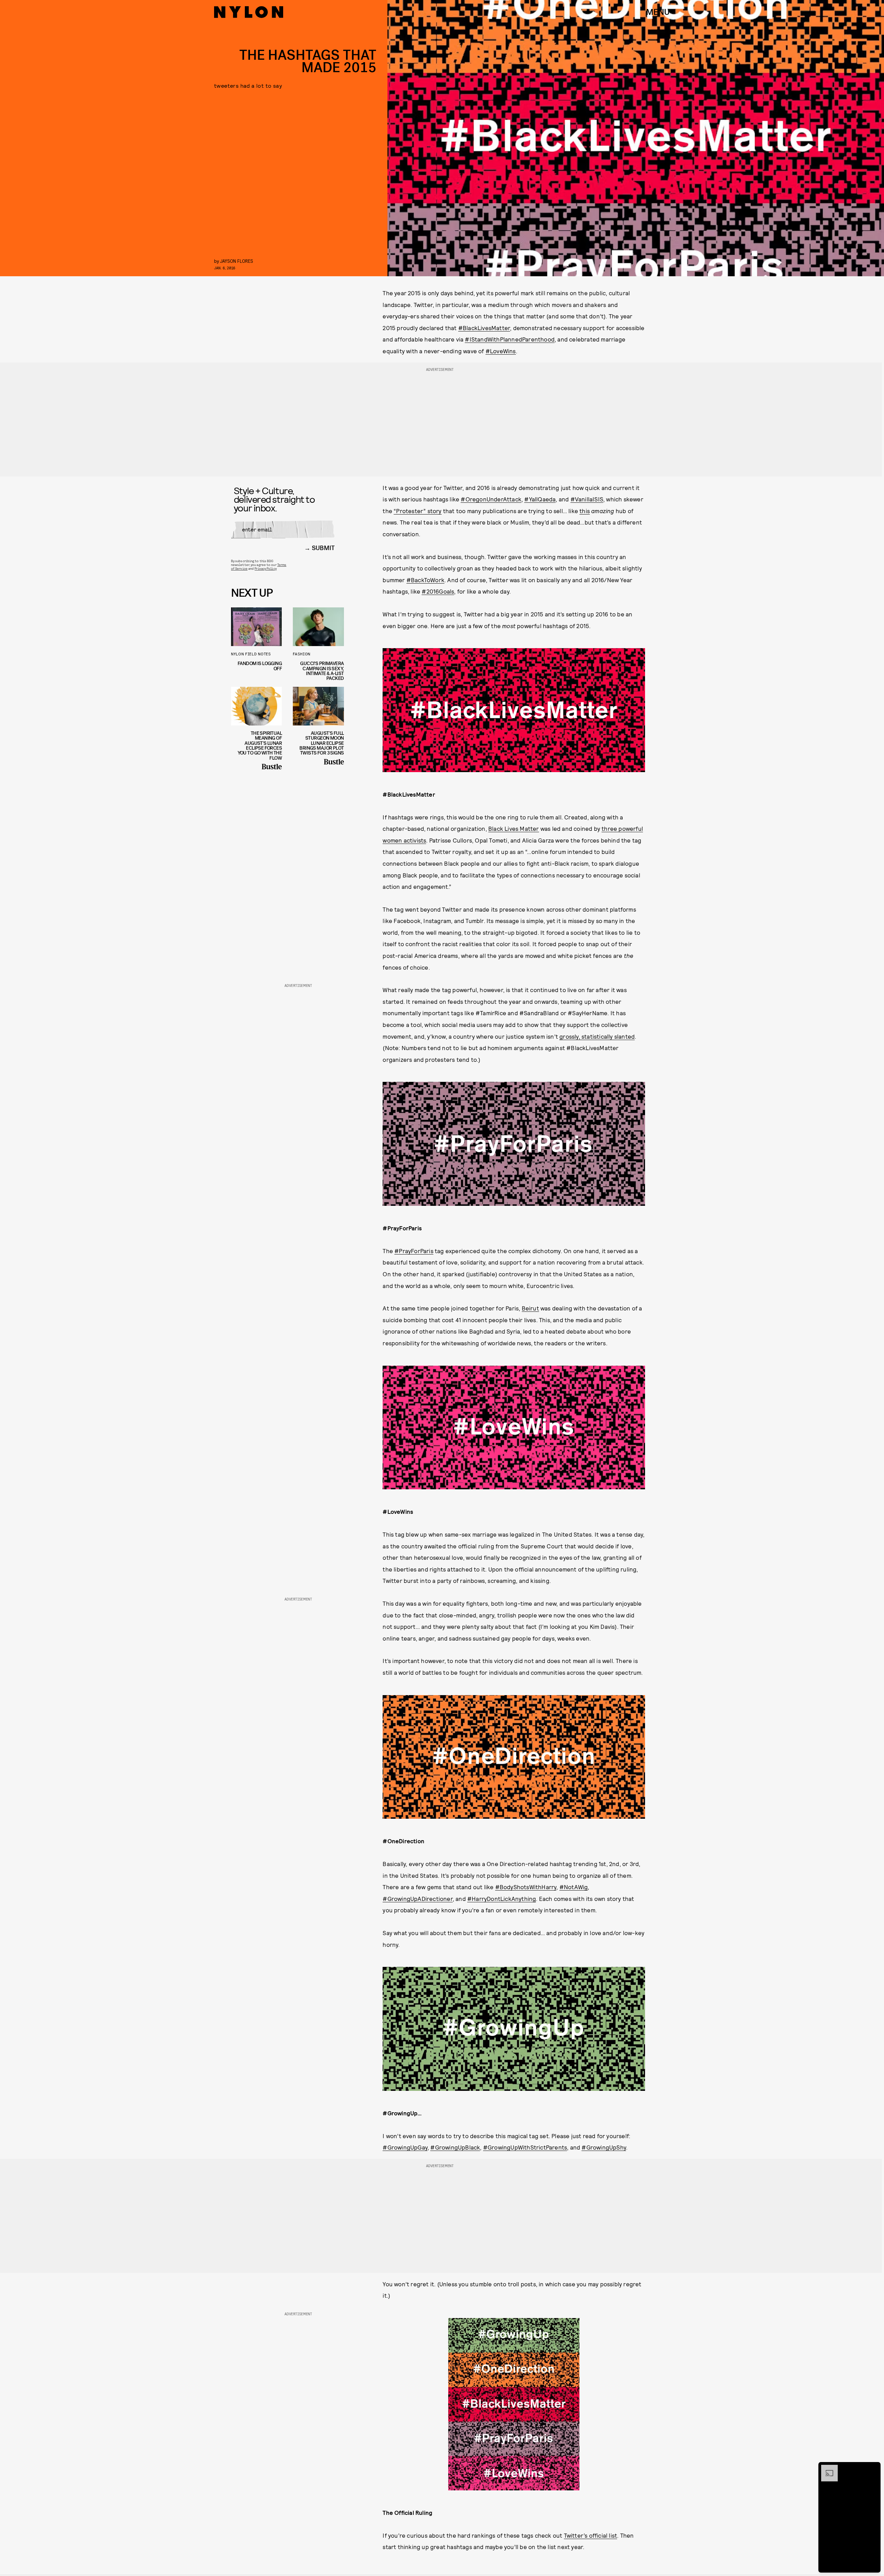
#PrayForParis (414, 1251)
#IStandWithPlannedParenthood (510, 339)
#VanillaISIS (587, 499)
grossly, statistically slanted (597, 1036)
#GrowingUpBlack (455, 2147)
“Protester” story (417, 511)
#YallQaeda (540, 499)
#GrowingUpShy (604, 2147)
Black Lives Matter (514, 828)
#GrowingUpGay (405, 2147)
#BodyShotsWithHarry (526, 1887)
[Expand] (826, 2468)
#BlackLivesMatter (484, 328)
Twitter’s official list (591, 2535)
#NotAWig (574, 1887)
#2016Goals (438, 591)
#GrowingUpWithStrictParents (525, 2147)
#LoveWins (501, 351)
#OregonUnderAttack (491, 499)
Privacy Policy (265, 568)
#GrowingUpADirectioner (417, 1899)
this (585, 511)
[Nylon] (249, 12)
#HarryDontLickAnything (502, 1899)
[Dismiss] (873, 2468)
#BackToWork (425, 580)
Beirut (530, 1308)
